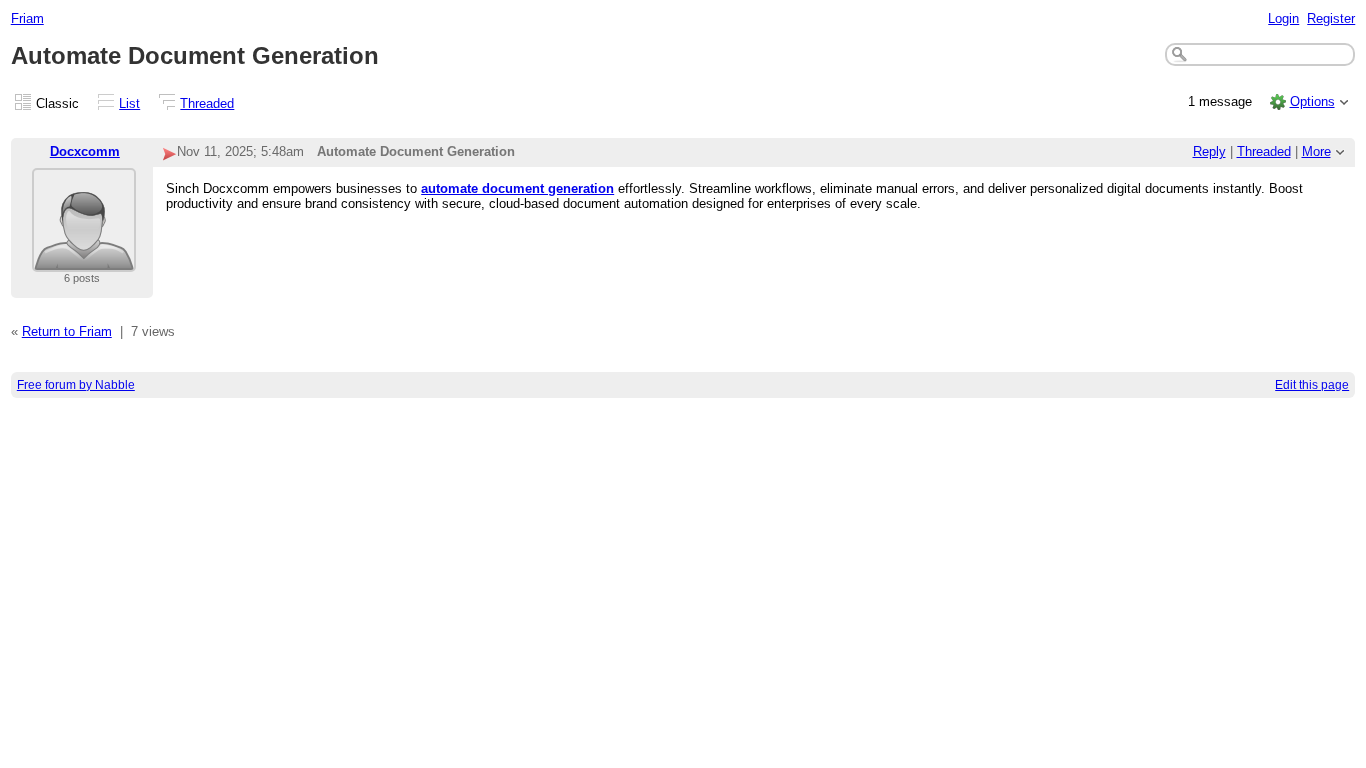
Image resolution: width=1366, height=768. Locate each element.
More (1316, 151)
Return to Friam (67, 331)
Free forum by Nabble (76, 385)
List (129, 103)
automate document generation (517, 188)
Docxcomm (85, 151)
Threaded (207, 103)
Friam (27, 18)
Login (1283, 18)
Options (1312, 101)
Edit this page (1312, 385)
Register (1331, 18)
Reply (1209, 151)
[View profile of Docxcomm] (84, 259)
